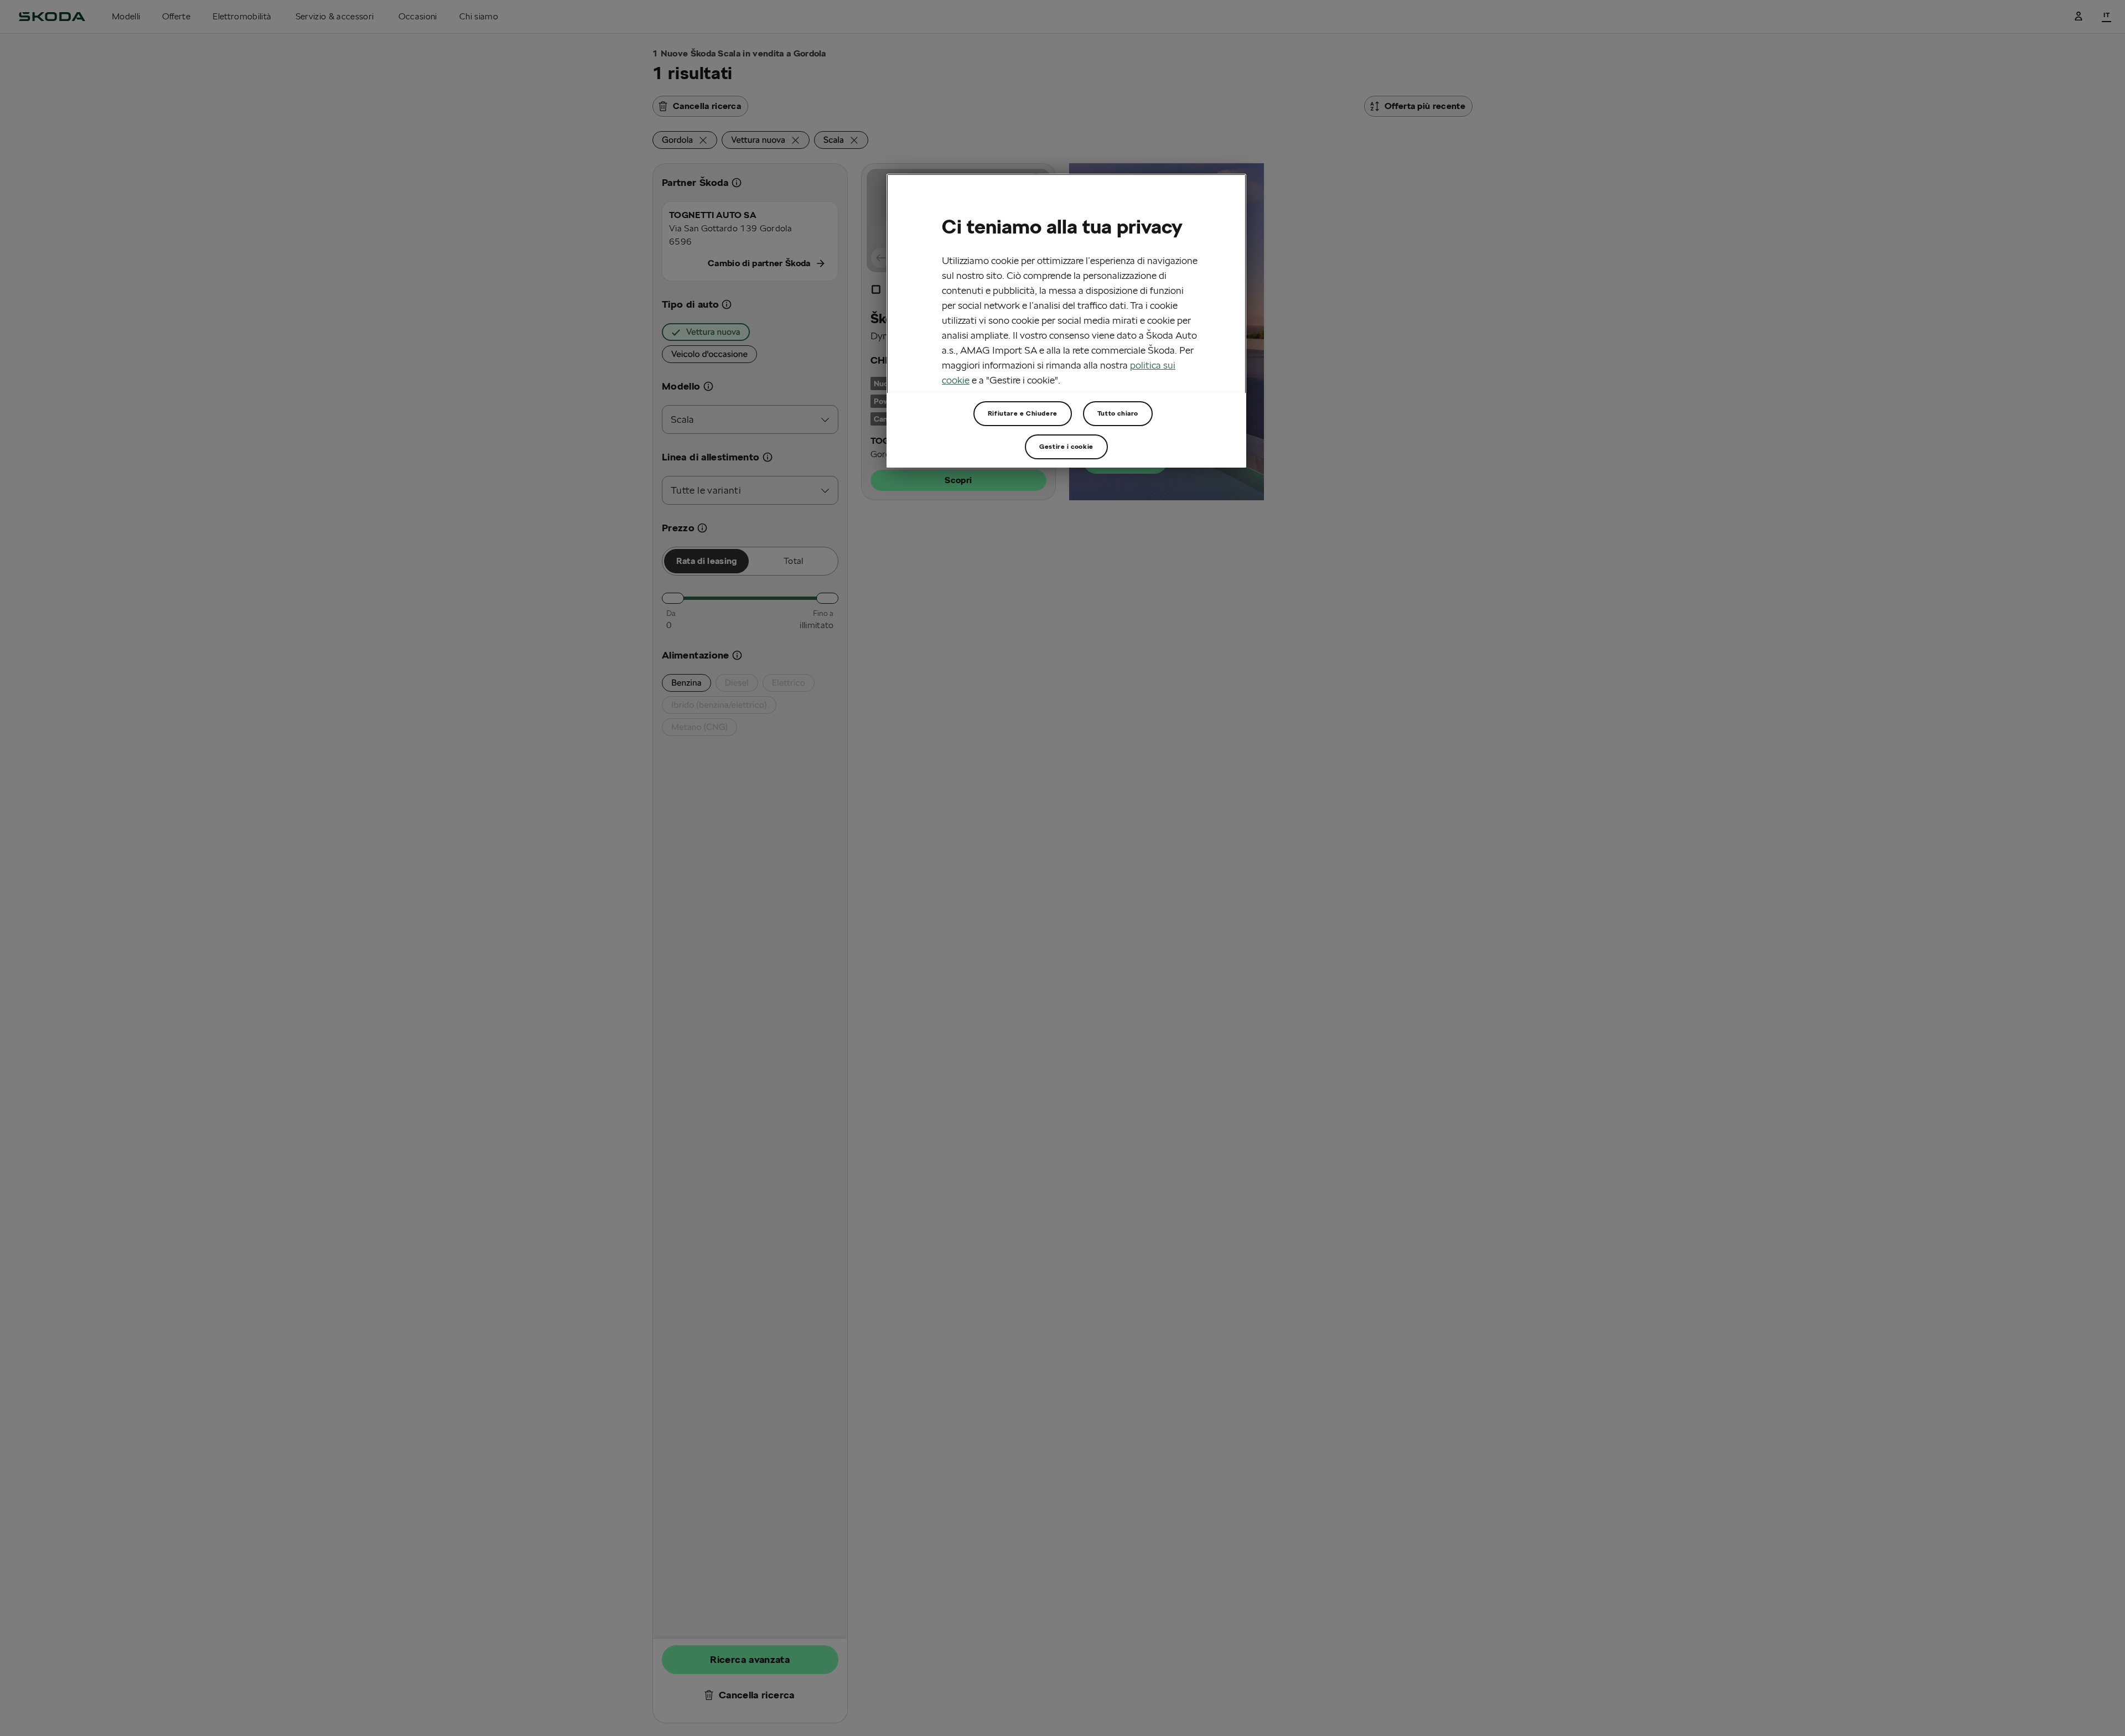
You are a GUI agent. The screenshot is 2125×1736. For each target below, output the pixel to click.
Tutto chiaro (1118, 413)
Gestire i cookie (1066, 446)
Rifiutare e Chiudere (1023, 413)
